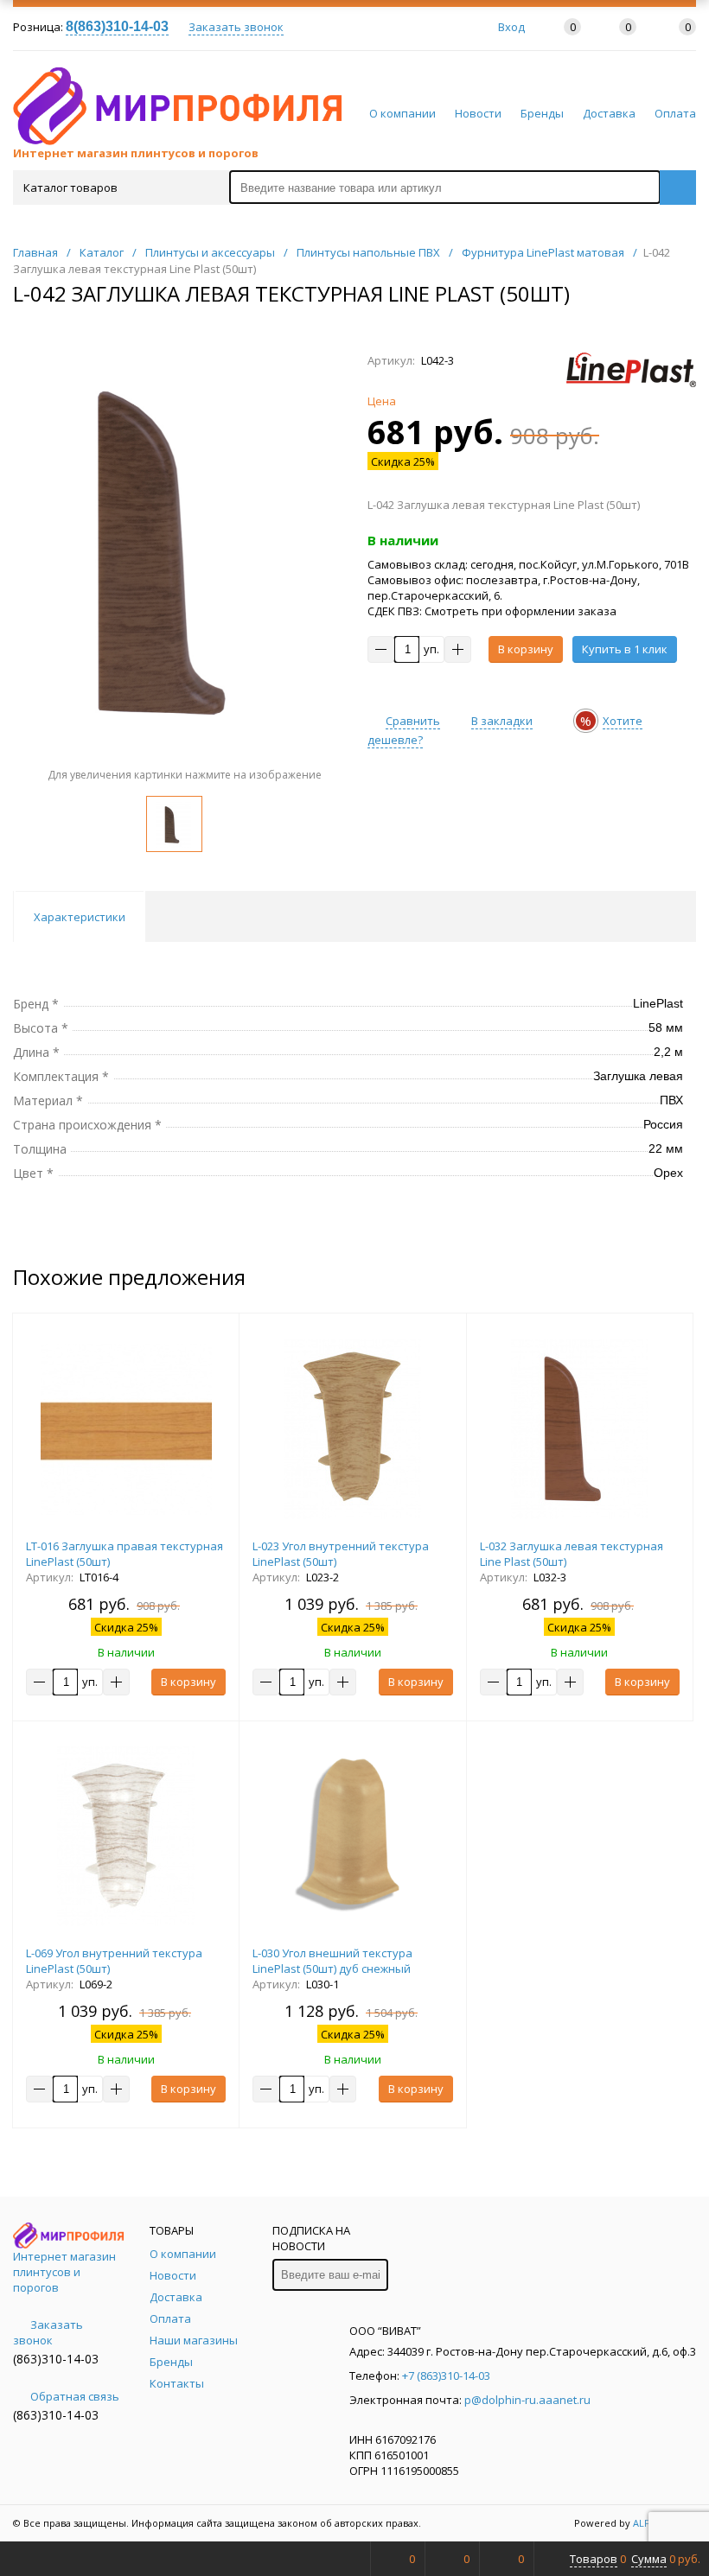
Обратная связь (75, 2396)
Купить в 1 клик (625, 649)
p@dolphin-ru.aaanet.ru (527, 2400)
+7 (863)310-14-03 (446, 2376)
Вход (511, 27)
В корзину (526, 649)
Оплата (675, 113)
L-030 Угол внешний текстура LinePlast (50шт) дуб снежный (332, 1961)
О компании (402, 113)
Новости (478, 113)
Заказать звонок (236, 27)
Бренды (542, 113)
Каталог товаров (70, 188)
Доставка (609, 113)
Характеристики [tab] (80, 917)
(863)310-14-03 (56, 2359)
